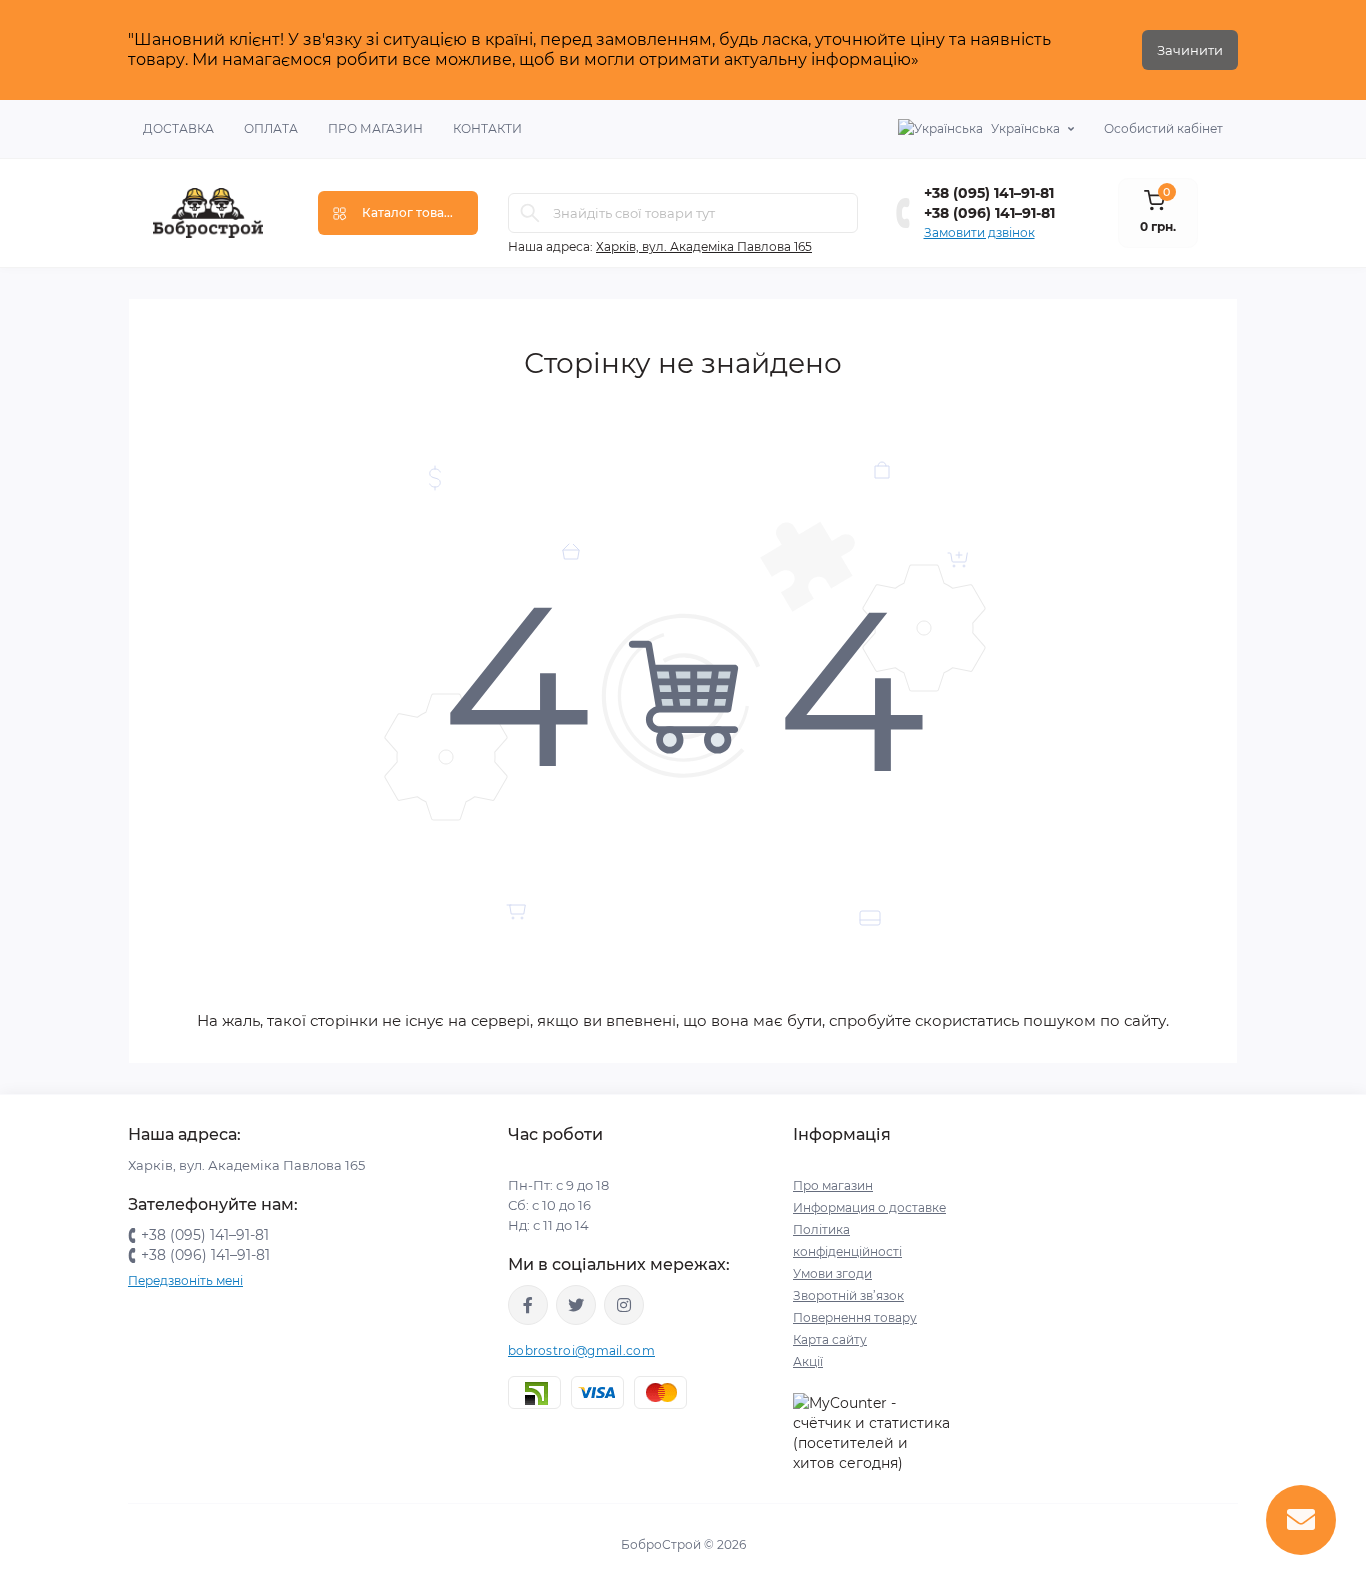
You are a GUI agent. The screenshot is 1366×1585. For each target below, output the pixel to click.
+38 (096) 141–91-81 (989, 213)
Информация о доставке (869, 1207)
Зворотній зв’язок (848, 1295)
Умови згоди (832, 1273)
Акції (808, 1361)
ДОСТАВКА (178, 128)
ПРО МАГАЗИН (375, 128)
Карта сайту (830, 1339)
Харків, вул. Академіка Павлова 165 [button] (704, 246)
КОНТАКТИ (487, 128)
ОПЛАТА (271, 128)
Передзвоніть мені (185, 1280)
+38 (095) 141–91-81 (989, 193)
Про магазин (833, 1185)
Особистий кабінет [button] (1163, 128)
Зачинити (1190, 50)
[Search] (530, 213)
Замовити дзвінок (979, 232)
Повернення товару (855, 1317)
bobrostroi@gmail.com (581, 1350)
